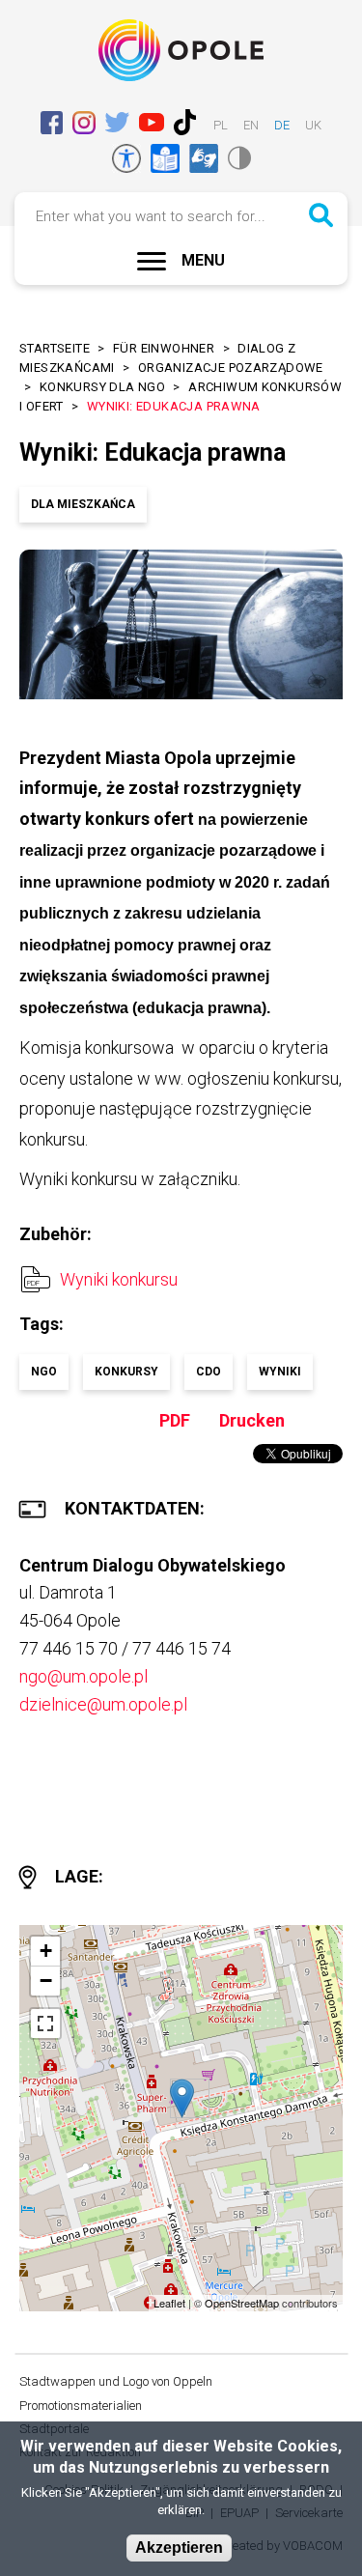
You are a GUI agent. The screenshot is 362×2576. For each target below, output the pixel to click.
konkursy (126, 1372)
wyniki (280, 1372)
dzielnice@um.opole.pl (103, 1704)
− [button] (46, 1981)
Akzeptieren (179, 2548)
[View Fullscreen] (45, 2024)
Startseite (55, 348)
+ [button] (46, 1951)
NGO (44, 1372)
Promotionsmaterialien (81, 2406)
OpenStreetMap (242, 2303)
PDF (175, 1420)
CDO (209, 1372)
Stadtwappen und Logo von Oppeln (116, 2381)
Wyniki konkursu (119, 1279)
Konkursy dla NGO (102, 387)
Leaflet (169, 2303)
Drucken (252, 1420)
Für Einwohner (164, 348)
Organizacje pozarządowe (231, 368)
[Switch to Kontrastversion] (239, 158)
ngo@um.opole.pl (84, 1676)
